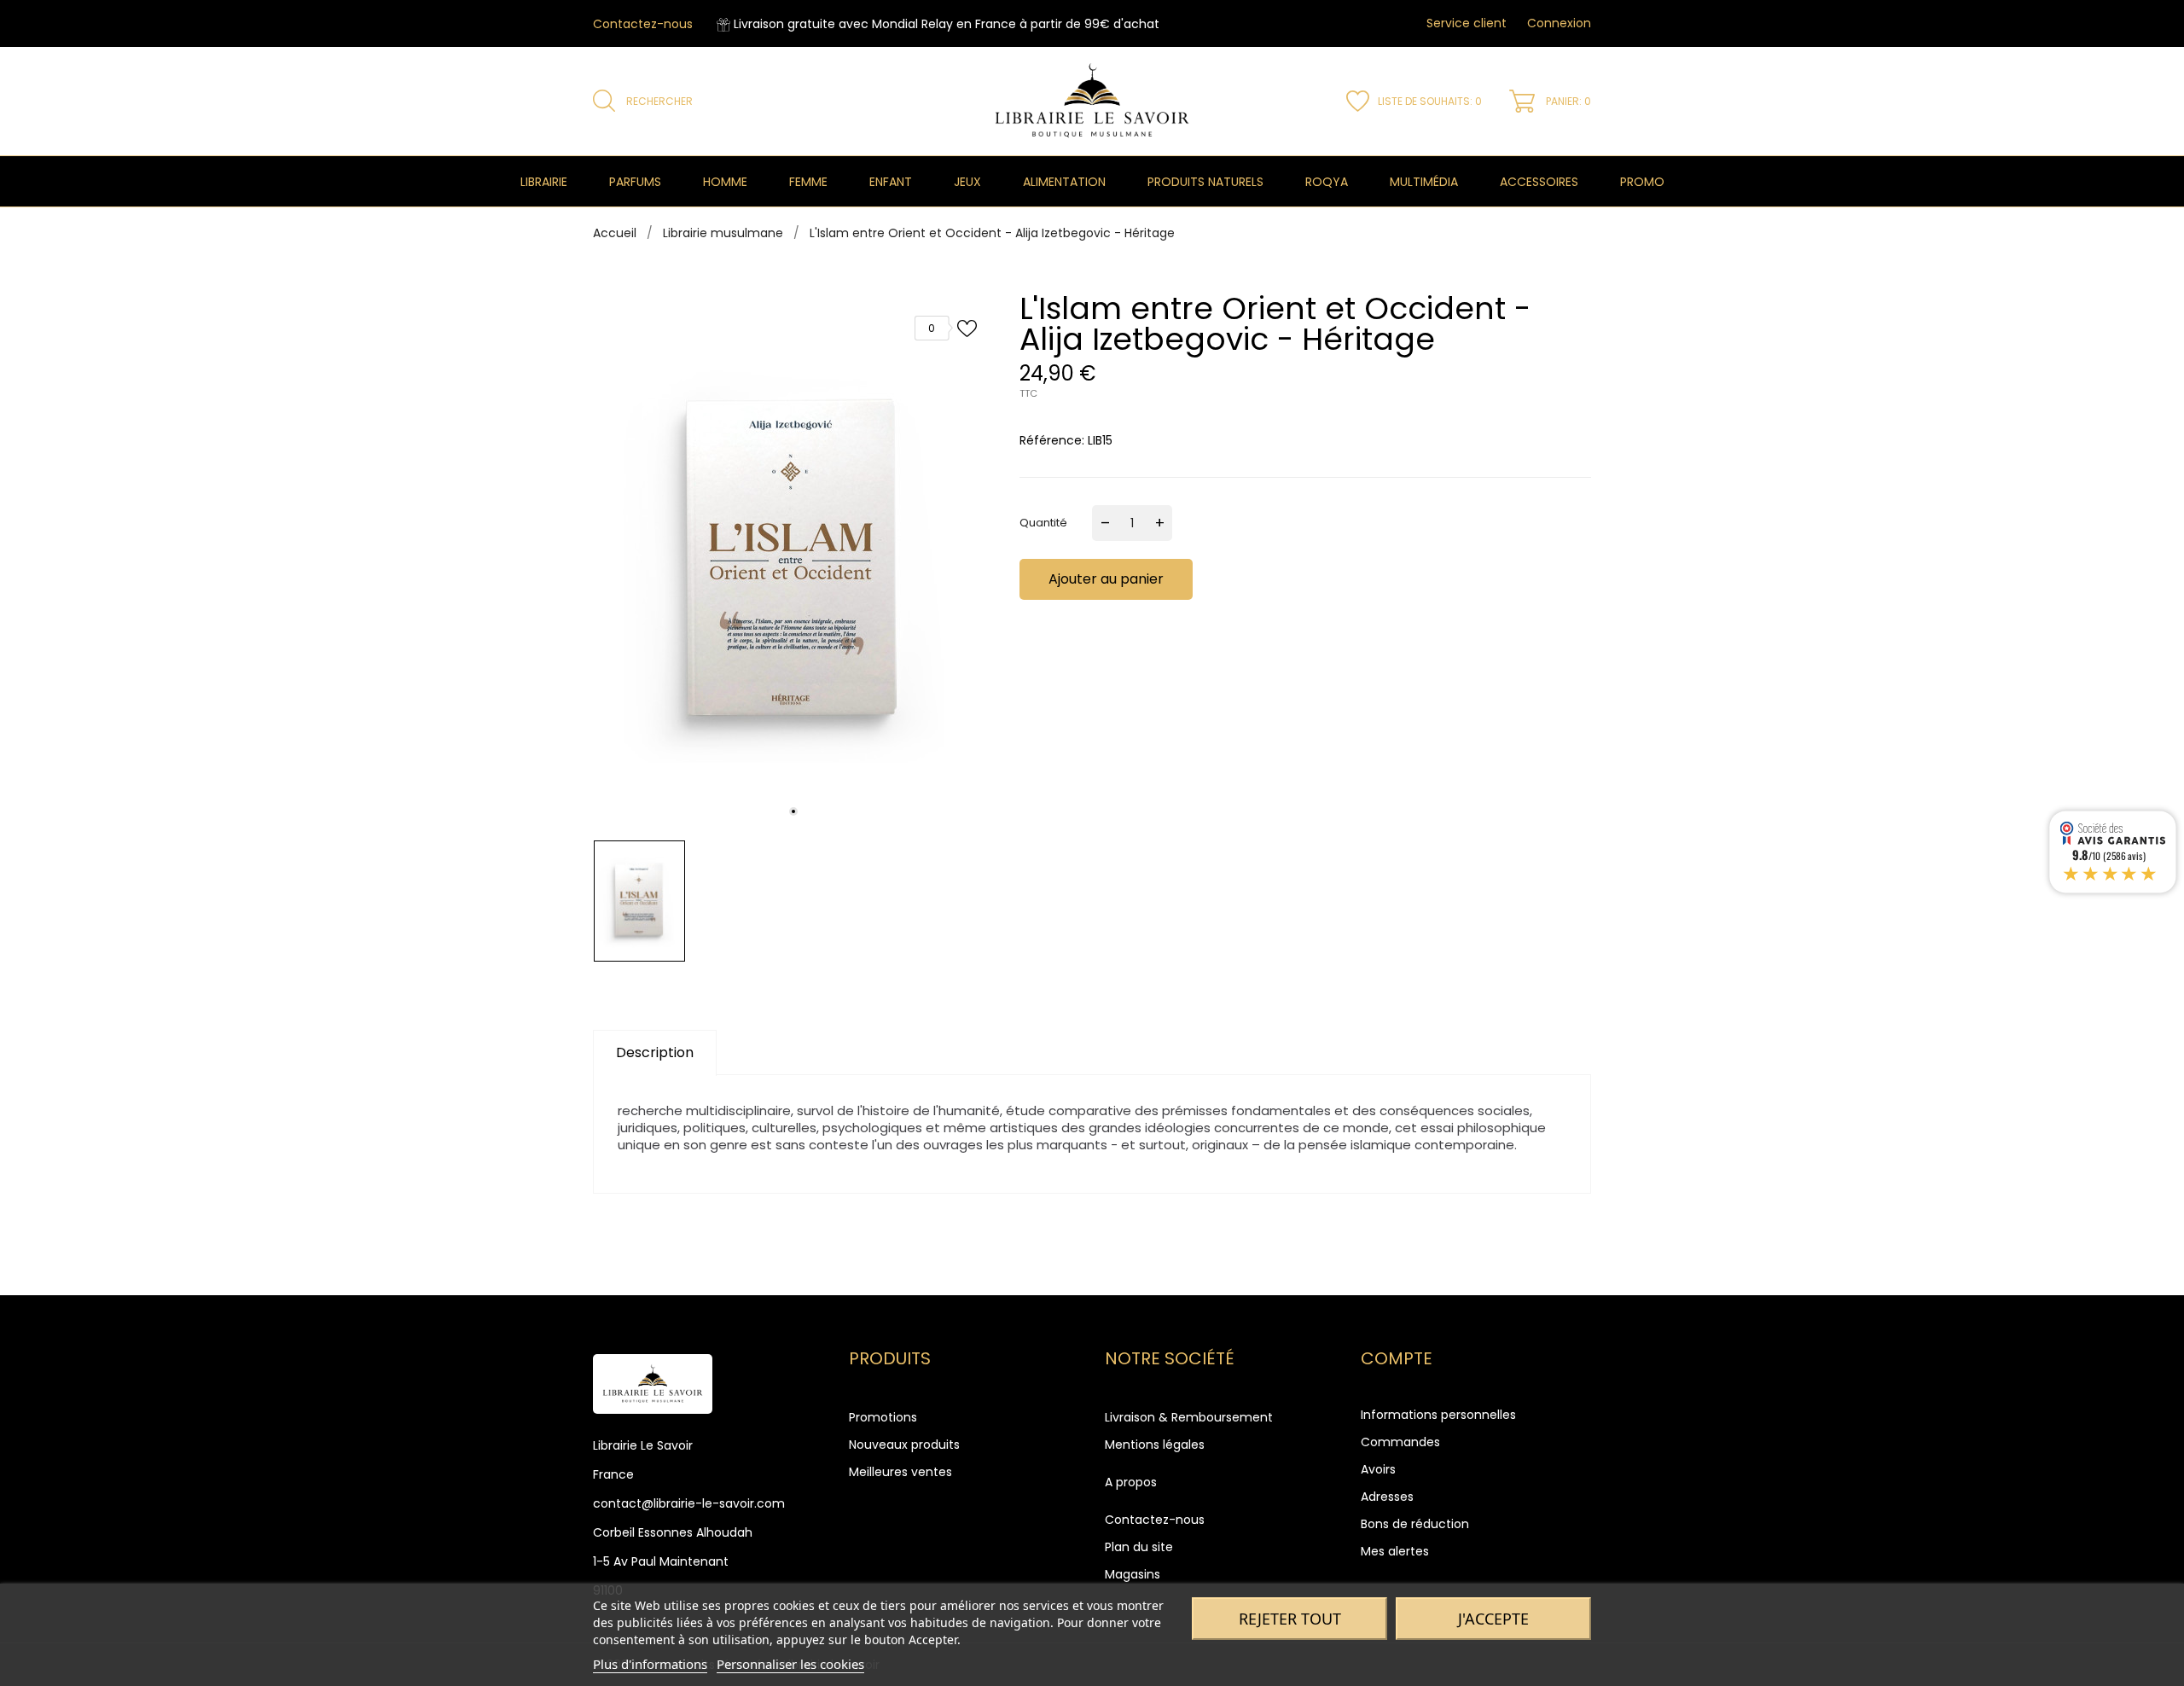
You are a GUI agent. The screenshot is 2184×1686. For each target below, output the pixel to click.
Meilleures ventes (900, 1472)
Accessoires (1539, 182)
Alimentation (1064, 182)
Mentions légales (1155, 1445)
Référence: (1052, 440)
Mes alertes (1395, 1551)
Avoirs (1378, 1469)
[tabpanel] (793, 562)
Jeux (967, 182)
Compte (1397, 1358)
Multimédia (1424, 182)
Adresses (1387, 1497)
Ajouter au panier (1106, 579)
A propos (1131, 1482)
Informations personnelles (1438, 1415)
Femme (808, 182)
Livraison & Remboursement (1189, 1417)
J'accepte (1493, 1619)
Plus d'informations (650, 1664)
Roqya (1327, 182)
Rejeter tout (1290, 1619)
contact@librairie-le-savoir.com (689, 1503)
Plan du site (1139, 1547)
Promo (1642, 182)
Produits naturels (1205, 182)
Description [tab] (655, 1052)
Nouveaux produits (904, 1445)
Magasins (1133, 1574)
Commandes (1400, 1442)
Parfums (635, 182)
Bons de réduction (1415, 1524)
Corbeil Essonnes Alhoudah (673, 1532)
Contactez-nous (643, 24)
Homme (725, 182)
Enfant (891, 182)
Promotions (883, 1417)
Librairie (544, 182)
